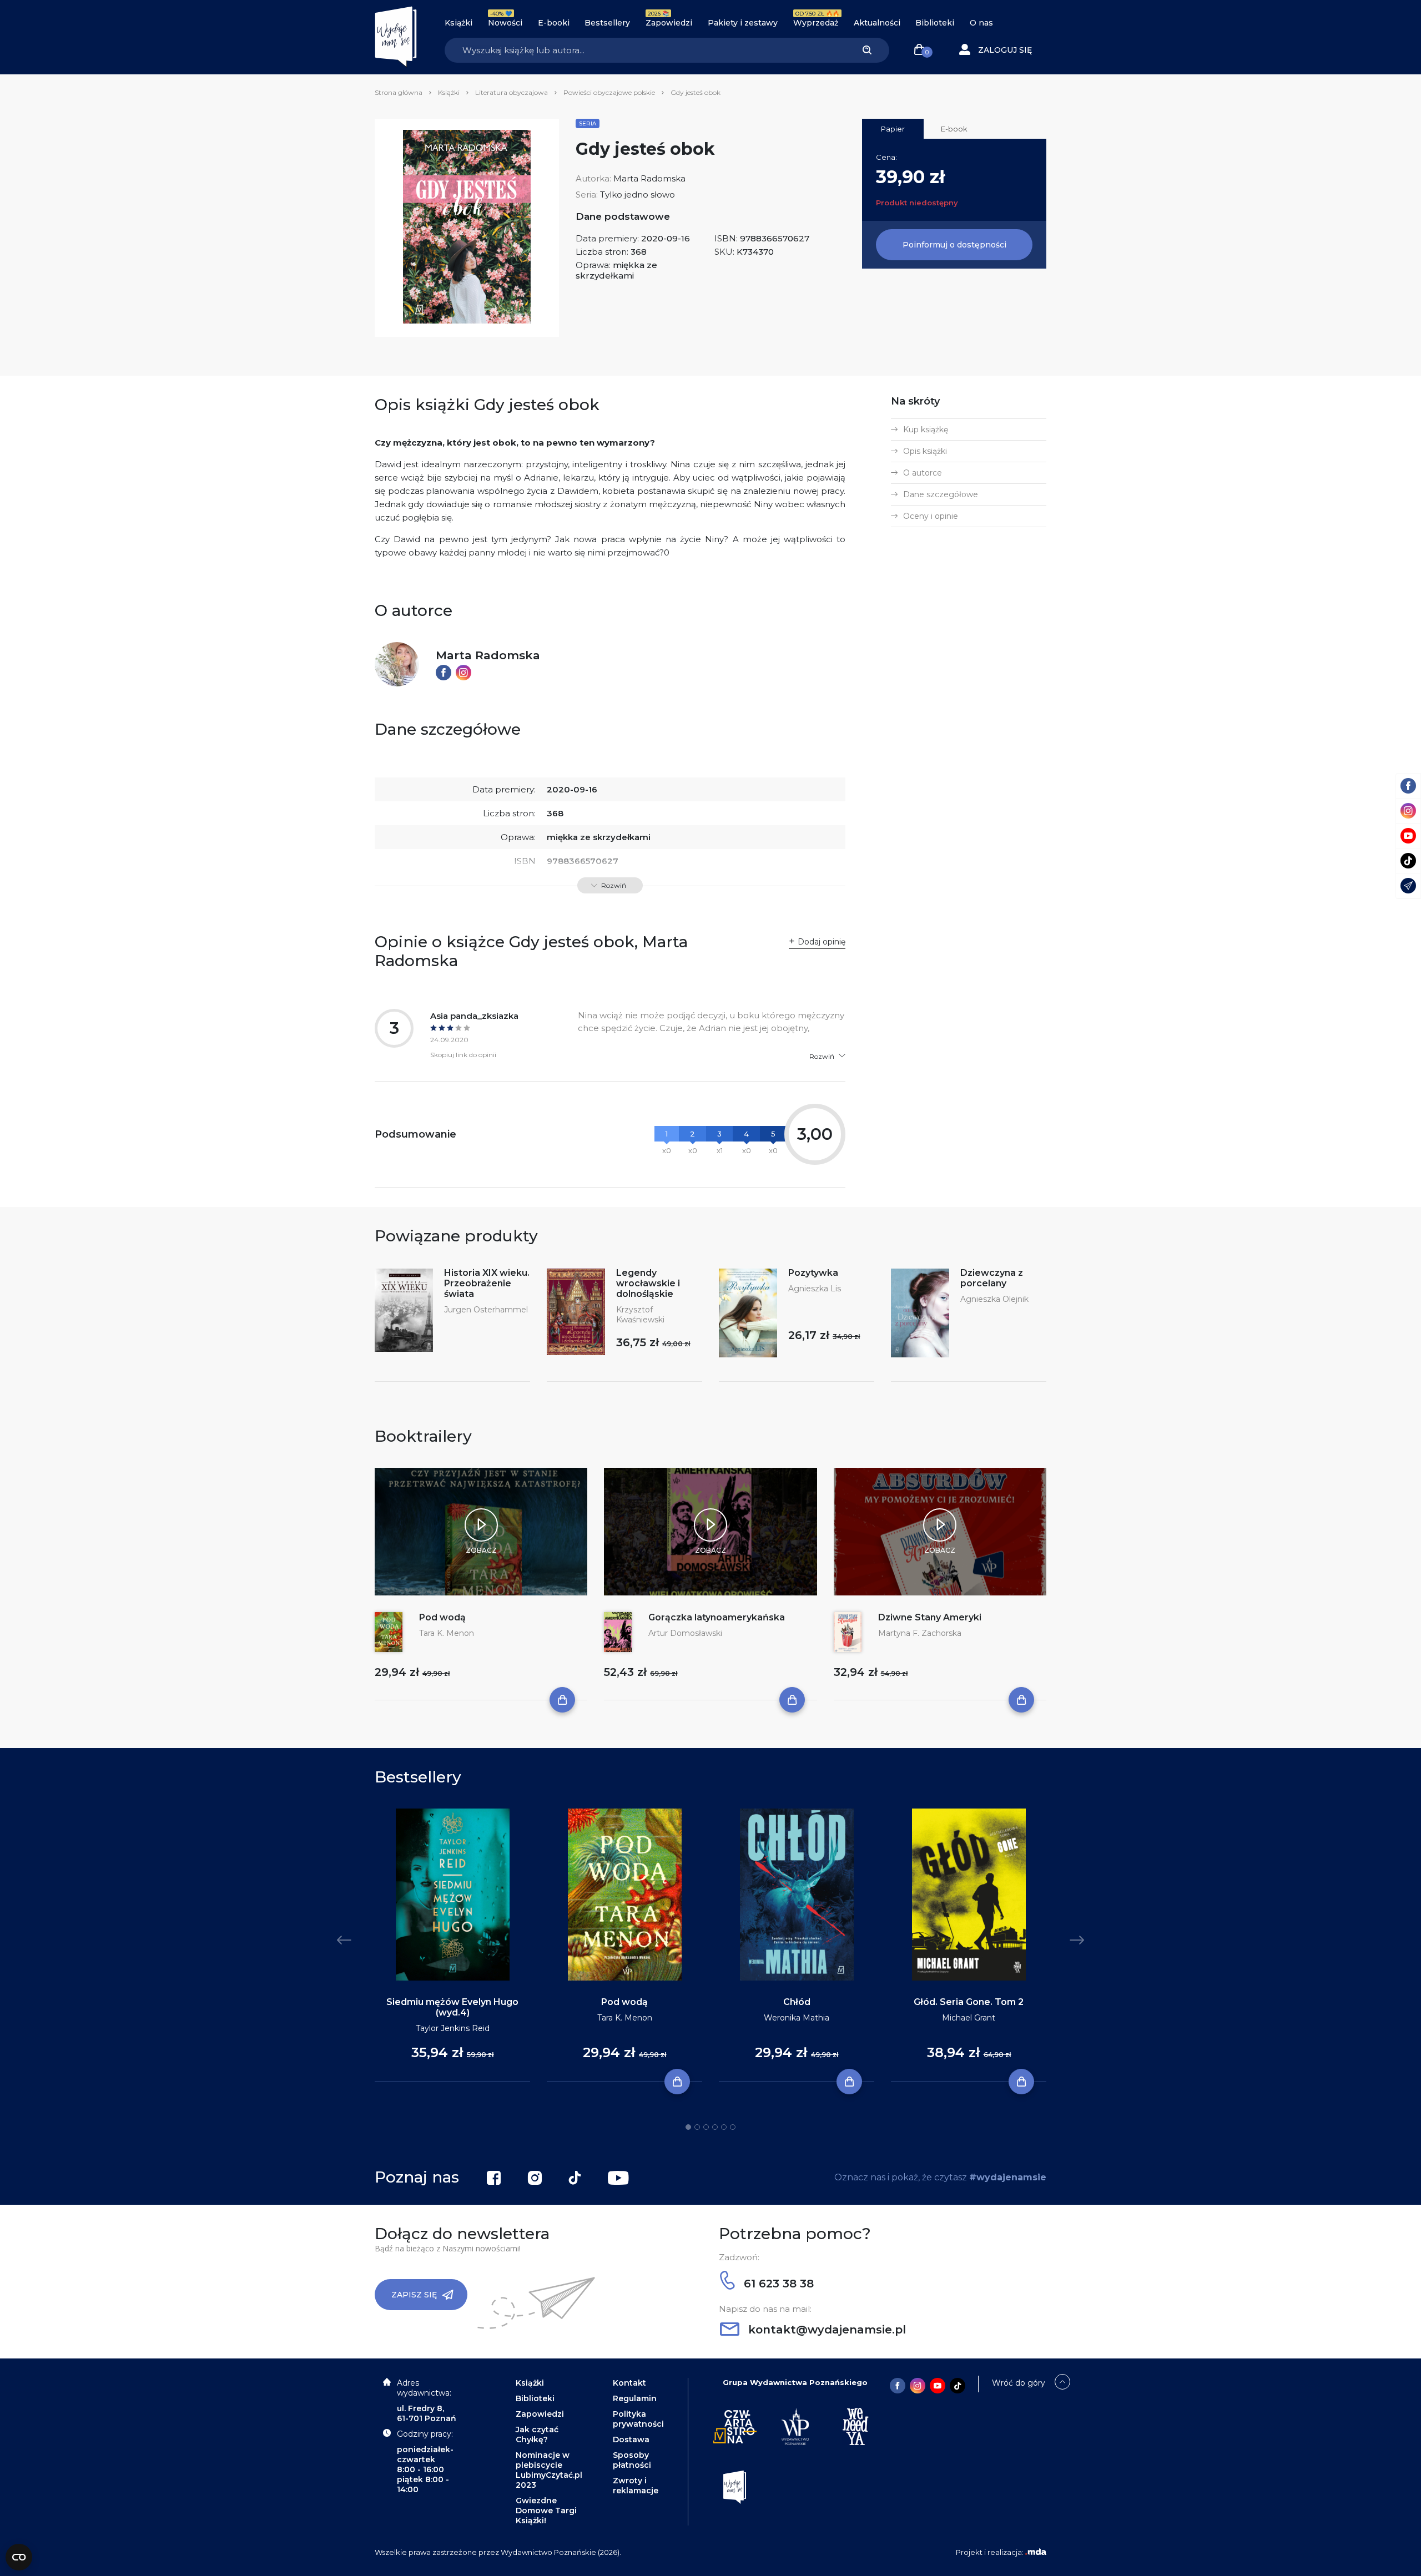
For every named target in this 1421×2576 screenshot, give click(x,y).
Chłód (797, 2002)
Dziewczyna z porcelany (992, 1278)
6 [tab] (733, 2127)
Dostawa (631, 2439)
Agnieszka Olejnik (994, 1299)
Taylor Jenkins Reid (453, 2028)
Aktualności (877, 23)
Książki (458, 23)
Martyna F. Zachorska (920, 1633)
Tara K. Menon (447, 1633)
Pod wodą (442, 1617)
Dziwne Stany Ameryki (930, 1617)
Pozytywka (813, 1273)
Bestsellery (607, 23)
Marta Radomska (649, 178)
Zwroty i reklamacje (636, 2486)
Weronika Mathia (797, 2018)
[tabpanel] (452, 1946)
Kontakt (629, 2383)
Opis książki (925, 451)
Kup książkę (926, 430)
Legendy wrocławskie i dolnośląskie (648, 1283)
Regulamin (635, 2398)
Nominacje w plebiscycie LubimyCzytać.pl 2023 (549, 2470)
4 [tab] (715, 2127)
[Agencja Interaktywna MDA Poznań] (1036, 2552)
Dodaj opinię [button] (822, 942)
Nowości (505, 23)
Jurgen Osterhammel (486, 1310)
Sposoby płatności (632, 2460)
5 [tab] (724, 2127)
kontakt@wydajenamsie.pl (825, 2330)
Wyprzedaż (816, 23)
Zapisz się (414, 2295)
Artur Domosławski (685, 1633)
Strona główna (399, 92)
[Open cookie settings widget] (19, 2557)
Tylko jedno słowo (638, 195)
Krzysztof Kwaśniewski (640, 1315)
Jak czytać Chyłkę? (537, 2434)
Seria (588, 123)
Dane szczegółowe (941, 494)
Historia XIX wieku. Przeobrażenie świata (487, 1283)
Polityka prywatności (638, 2419)
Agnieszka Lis (815, 1289)
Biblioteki (935, 23)
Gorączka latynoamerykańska (717, 1617)
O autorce (923, 473)
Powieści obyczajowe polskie (609, 92)
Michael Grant (969, 2018)
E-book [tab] (954, 129)
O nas (981, 23)
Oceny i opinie (931, 516)
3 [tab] (706, 2127)
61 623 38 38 (777, 2284)
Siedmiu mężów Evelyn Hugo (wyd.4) (452, 2007)
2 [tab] (697, 2127)
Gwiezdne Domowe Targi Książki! (546, 2511)
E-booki (554, 23)
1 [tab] (688, 2127)
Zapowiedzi (669, 23)
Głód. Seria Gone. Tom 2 (969, 2002)
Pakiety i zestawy (743, 23)
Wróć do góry (1019, 2383)
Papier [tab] (893, 129)
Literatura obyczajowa (512, 92)
